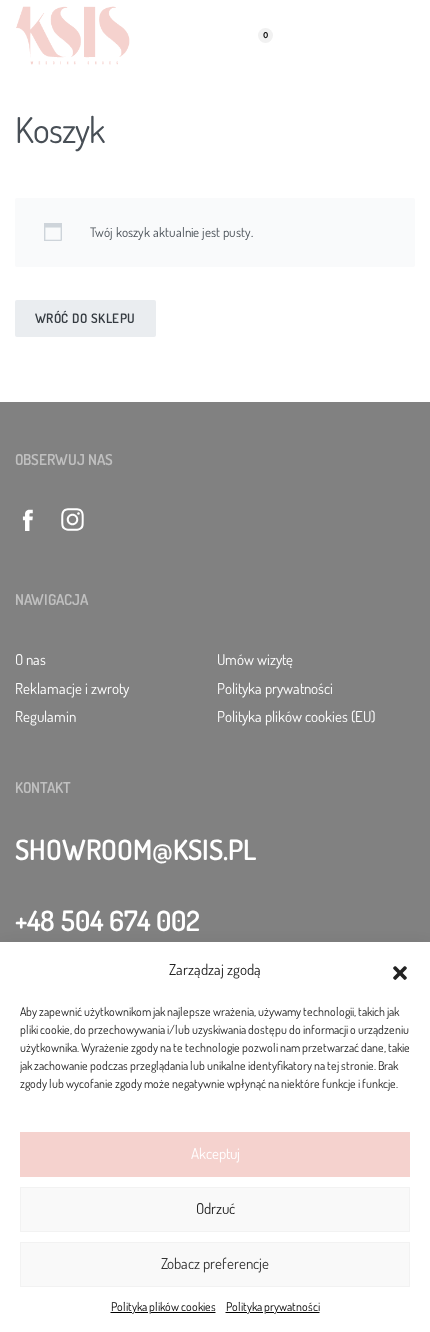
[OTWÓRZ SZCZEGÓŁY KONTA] (170, 35)
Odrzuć (215, 1208)
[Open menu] (404, 35)
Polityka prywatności (273, 1306)
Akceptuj (215, 1153)
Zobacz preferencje (215, 1263)
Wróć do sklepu (85, 318)
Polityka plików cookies (163, 1306)
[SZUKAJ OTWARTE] (211, 35)
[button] (400, 970)
